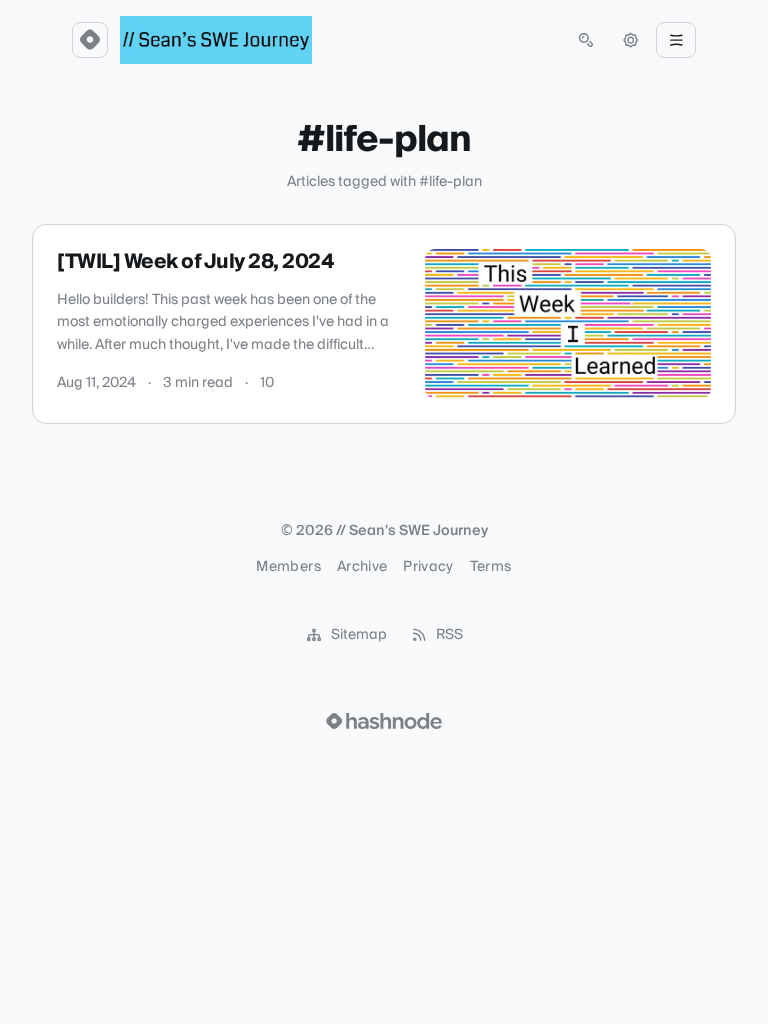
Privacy (428, 567)
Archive (362, 567)
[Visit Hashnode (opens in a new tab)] (384, 721)
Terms (491, 567)
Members (288, 567)
